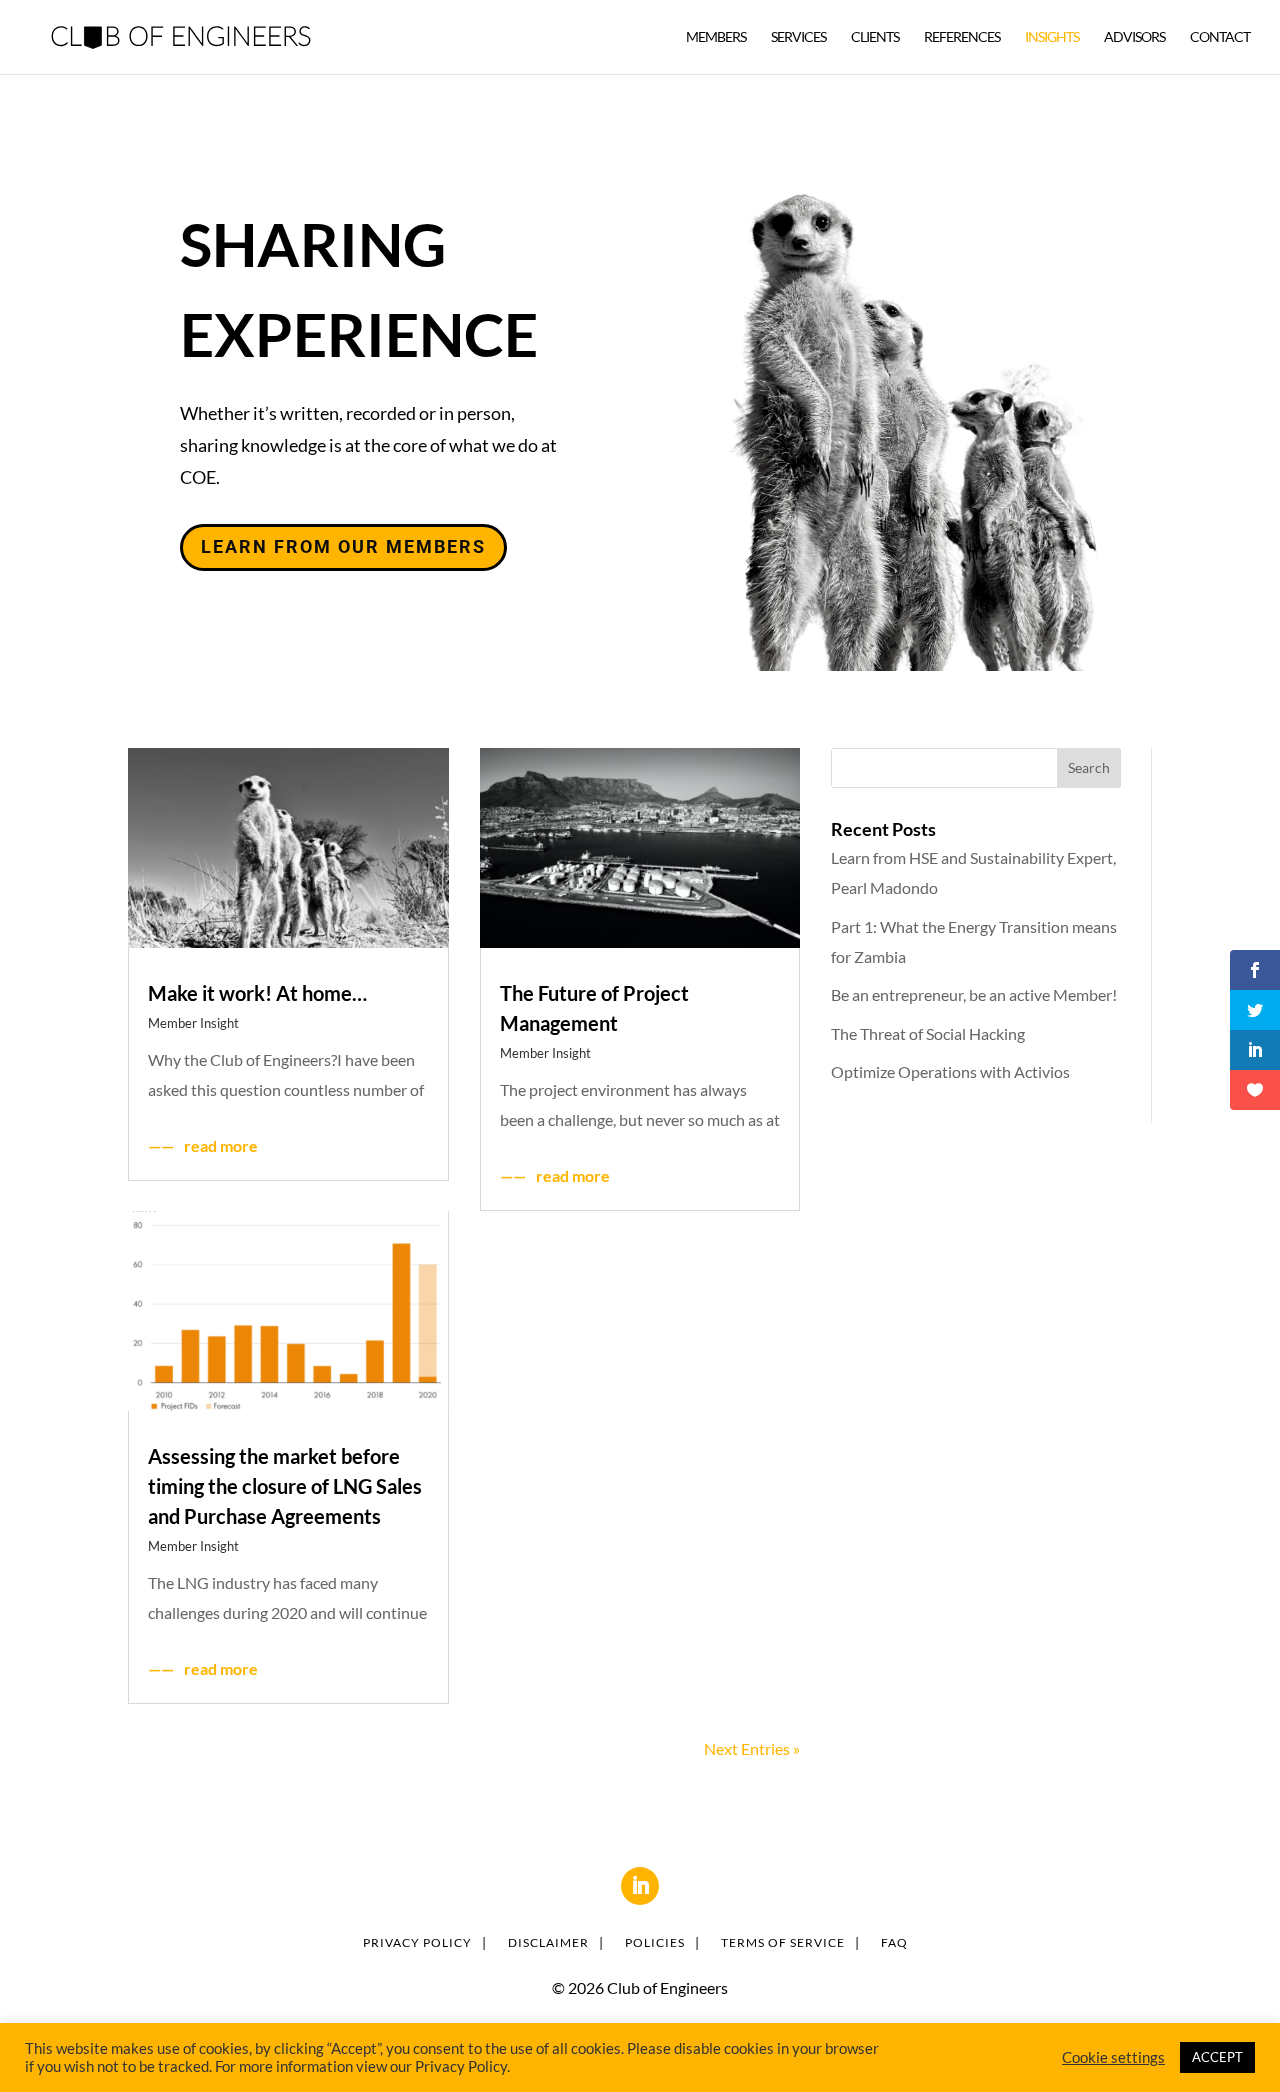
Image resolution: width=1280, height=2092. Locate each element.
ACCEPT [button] (1217, 2057)
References (962, 37)
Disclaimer (548, 1943)
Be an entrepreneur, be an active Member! (974, 994)
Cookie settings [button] (1113, 2057)
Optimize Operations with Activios (950, 1071)
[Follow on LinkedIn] (640, 1886)
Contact (1220, 37)
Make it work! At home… (257, 993)
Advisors (1134, 37)
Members (716, 37)
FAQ (894, 1943)
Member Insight (193, 1023)
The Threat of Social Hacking (928, 1033)
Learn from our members (343, 546)
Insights (1052, 37)
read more (221, 1145)
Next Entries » (752, 1748)
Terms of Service (783, 1943)
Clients (875, 37)
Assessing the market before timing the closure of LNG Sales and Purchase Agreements (285, 1486)
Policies (655, 1943)
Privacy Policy (417, 1943)
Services (798, 37)
